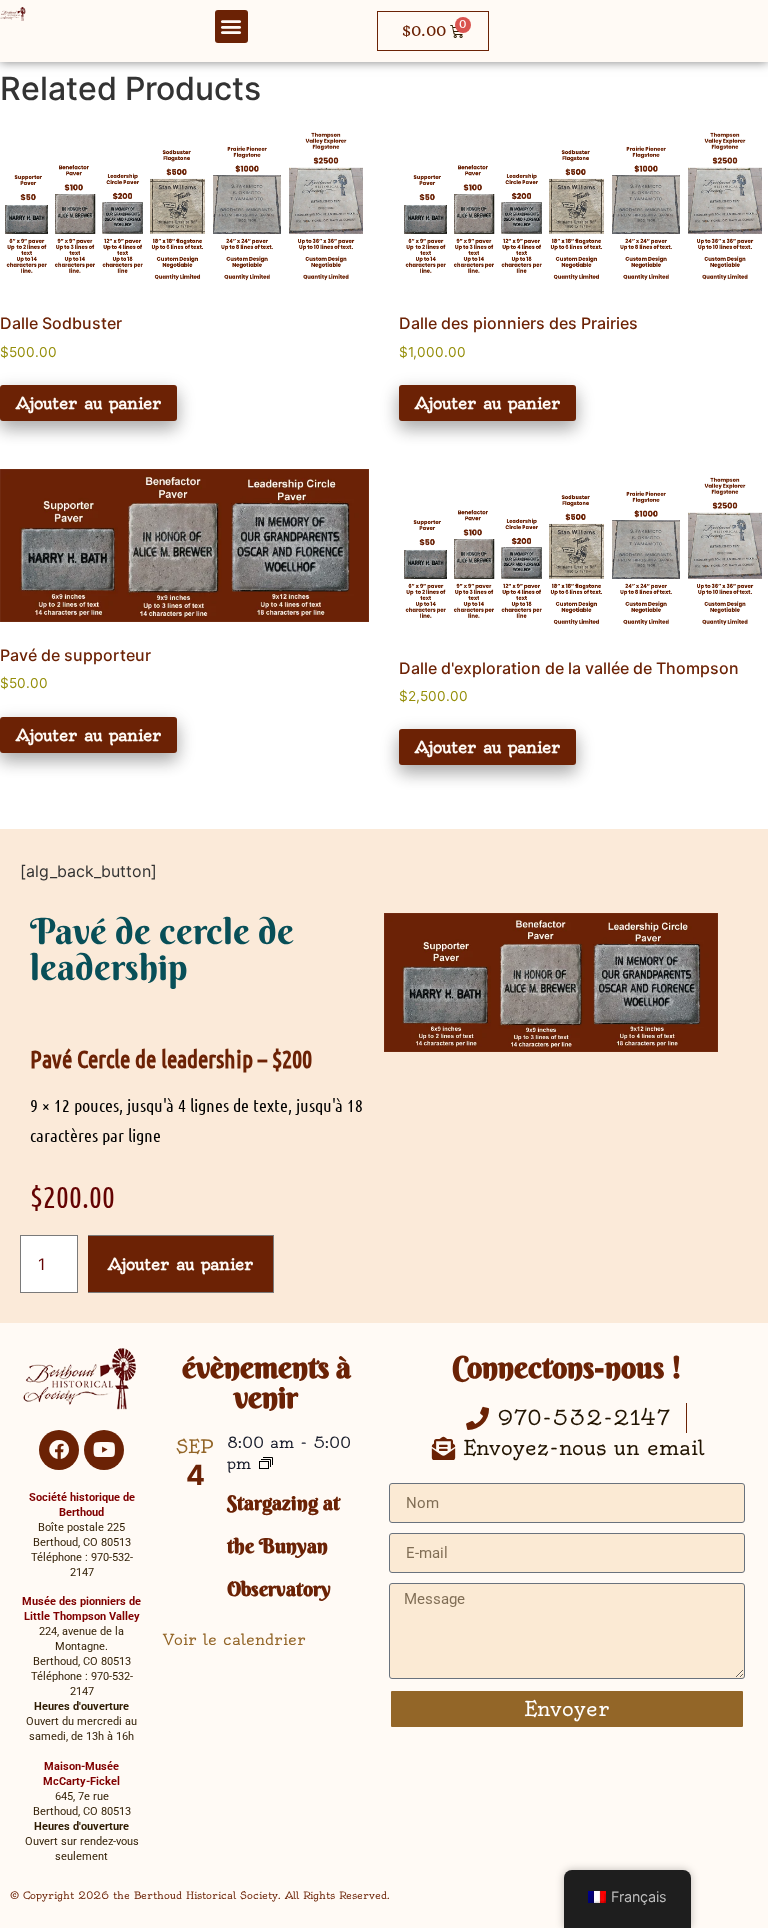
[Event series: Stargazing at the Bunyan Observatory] (266, 1465)
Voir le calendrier (234, 1639)
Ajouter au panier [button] (88, 403)
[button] (231, 26)
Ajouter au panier (180, 1264)
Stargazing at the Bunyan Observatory (283, 1545)
